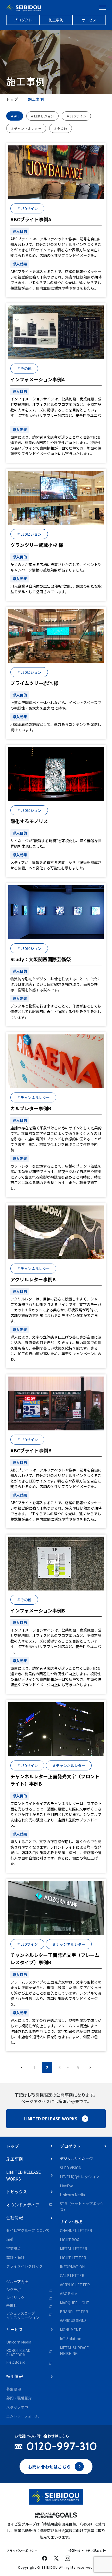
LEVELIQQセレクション (79, 2177)
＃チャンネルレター (26, 128)
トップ (12, 99)
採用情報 (15, 2376)
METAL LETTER (74, 2249)
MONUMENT (70, 2330)
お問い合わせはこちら (49, 2467)
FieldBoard (16, 2362)
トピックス (17, 2192)
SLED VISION (71, 2168)
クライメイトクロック (24, 2266)
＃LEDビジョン (43, 116)
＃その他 (61, 128)
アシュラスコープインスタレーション (23, 2315)
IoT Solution (71, 2339)
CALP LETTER (72, 2275)
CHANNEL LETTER (76, 2230)
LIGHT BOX (69, 2240)
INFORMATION (72, 2267)
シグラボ (14, 2290)
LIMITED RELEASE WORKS (51, 2119)
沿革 (10, 2239)
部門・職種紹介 (19, 2398)
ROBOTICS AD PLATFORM (18, 2353)
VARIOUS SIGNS (73, 2320)
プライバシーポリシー (22, 2550)
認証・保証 (15, 2257)
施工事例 (56, 20)
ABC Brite (68, 2294)
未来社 (12, 2306)
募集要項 (14, 2389)
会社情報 (15, 2217)
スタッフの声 (17, 2407)
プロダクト (23, 20)
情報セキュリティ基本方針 (87, 2550)
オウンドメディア (23, 2205)
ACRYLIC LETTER (75, 2285)
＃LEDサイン (76, 116)
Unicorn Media (19, 2342)
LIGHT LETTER (73, 2258)
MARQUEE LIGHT (75, 2303)
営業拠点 (14, 2248)
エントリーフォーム (23, 2416)
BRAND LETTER (74, 2312)
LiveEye (67, 2186)
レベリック (15, 2298)
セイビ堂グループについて (28, 2230)
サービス (89, 20)
